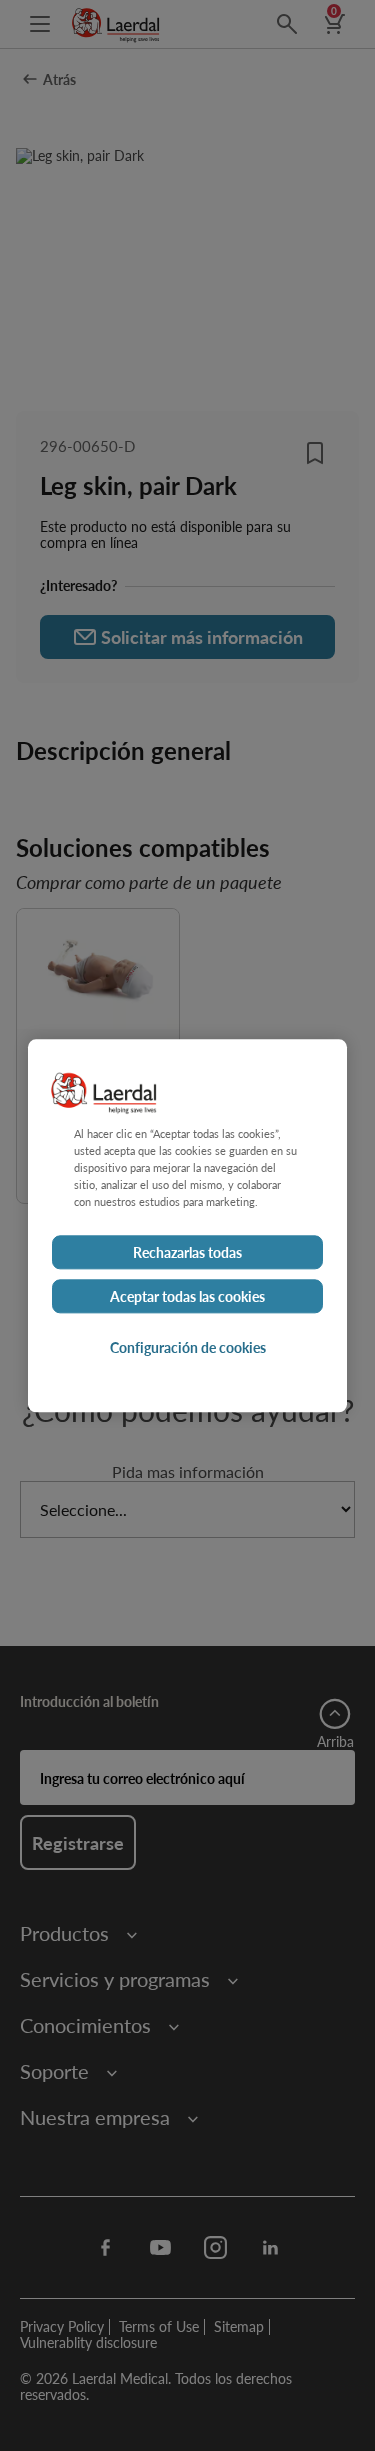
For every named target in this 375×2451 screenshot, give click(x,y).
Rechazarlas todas (187, 1252)
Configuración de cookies (188, 1347)
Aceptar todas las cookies (187, 1296)
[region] (187, 1225)
